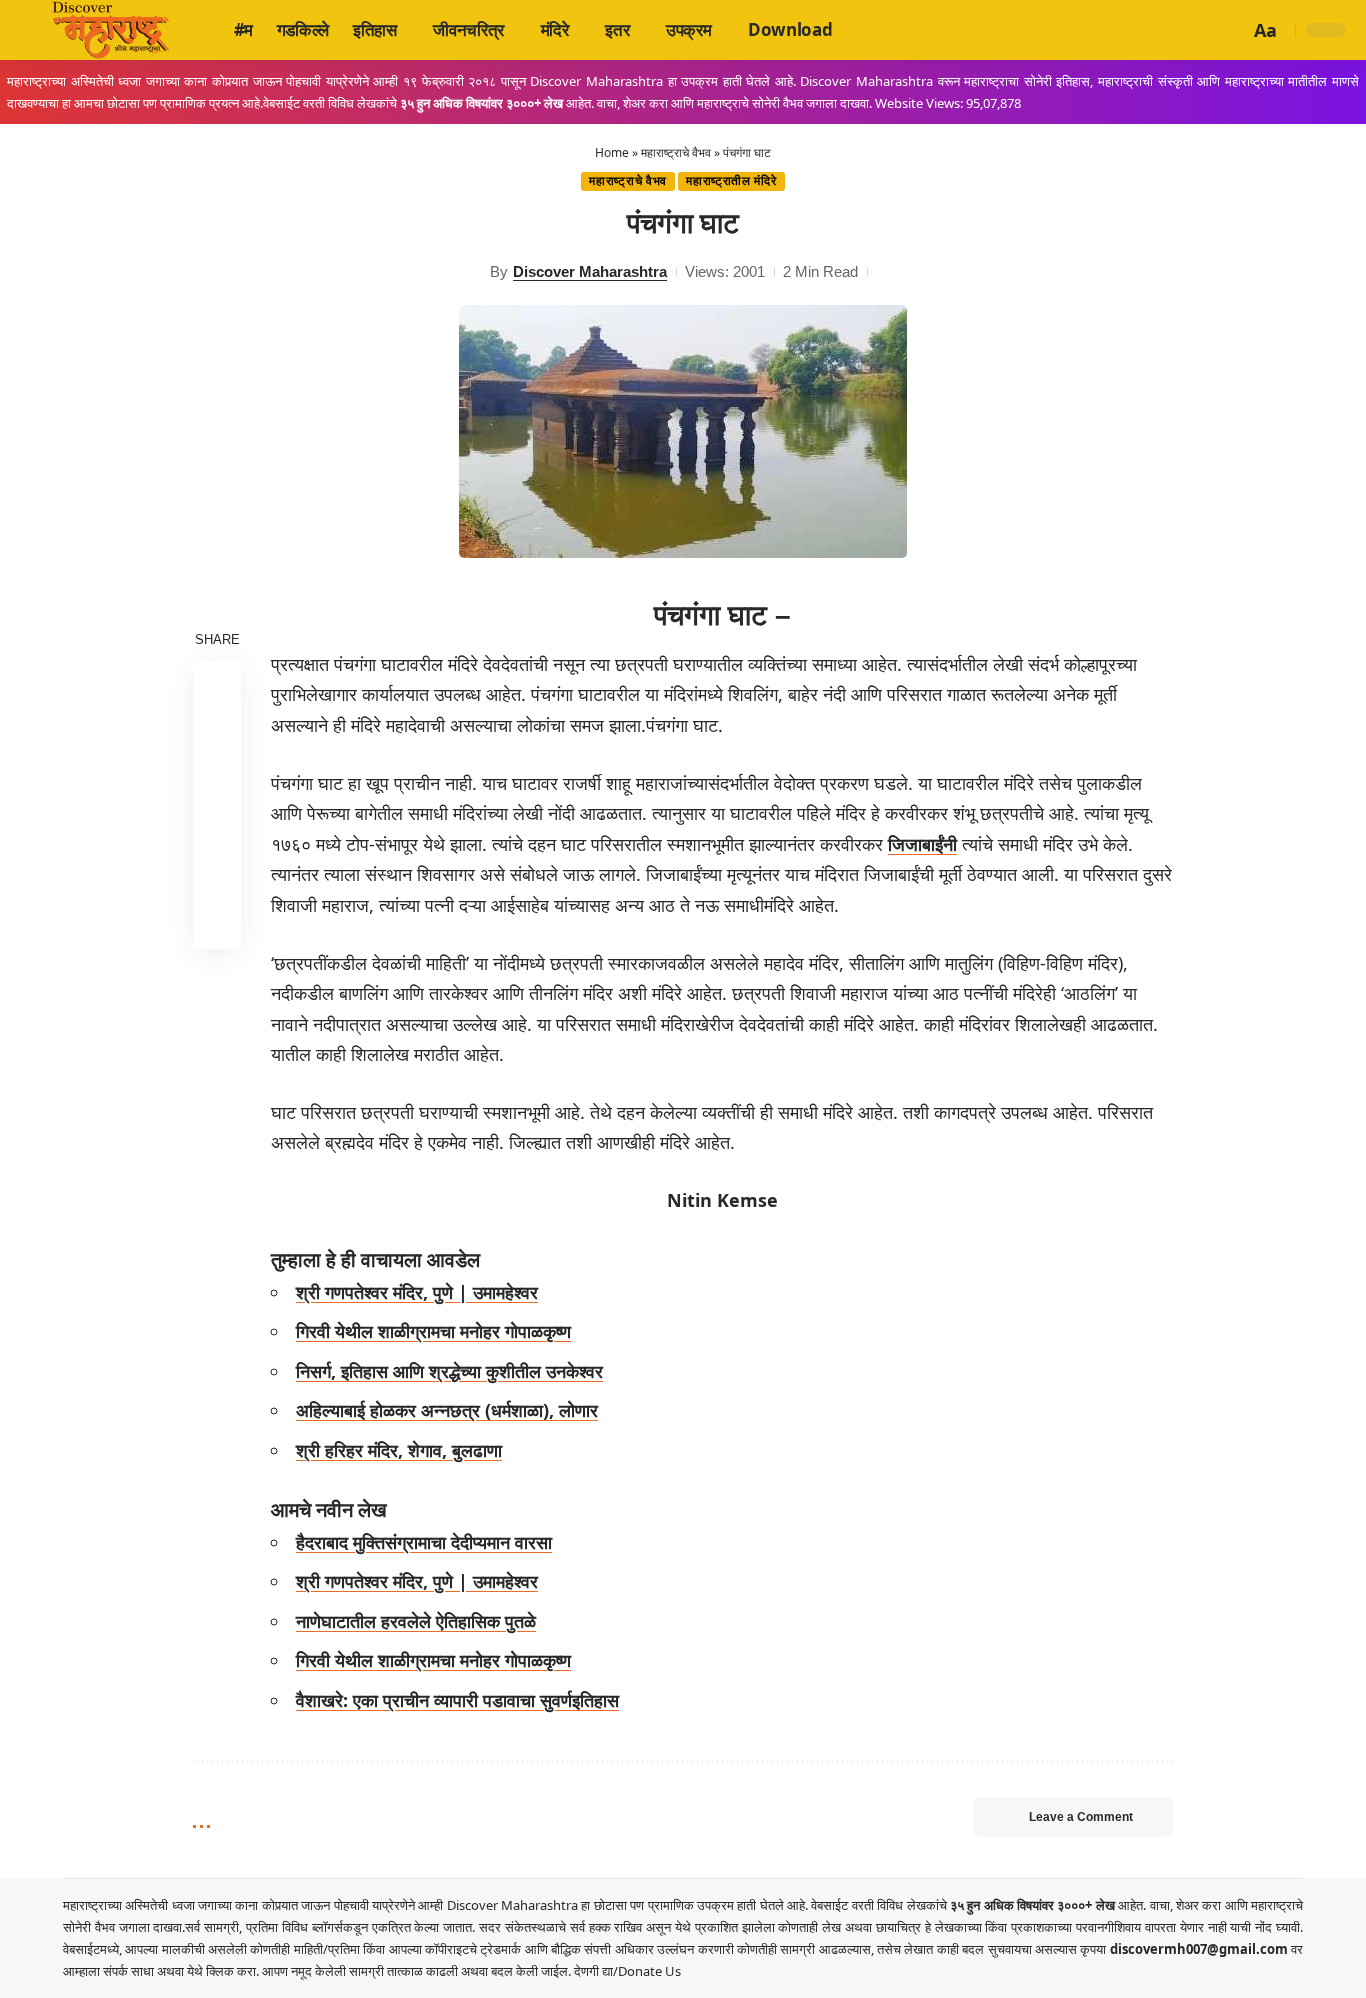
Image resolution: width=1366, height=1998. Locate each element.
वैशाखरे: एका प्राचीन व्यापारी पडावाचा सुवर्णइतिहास (457, 1700)
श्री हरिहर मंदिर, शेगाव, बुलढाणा (399, 1450)
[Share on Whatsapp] (217, 780)
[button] (1231, 30)
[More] (217, 924)
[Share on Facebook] (217, 684)
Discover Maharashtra (590, 271)
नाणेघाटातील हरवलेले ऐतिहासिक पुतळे (416, 1621)
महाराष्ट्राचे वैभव (676, 152)
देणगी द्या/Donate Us (627, 1971)
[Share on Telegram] (217, 828)
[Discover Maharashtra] (111, 30)
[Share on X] (217, 732)
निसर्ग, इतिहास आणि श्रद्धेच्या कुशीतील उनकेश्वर (449, 1371)
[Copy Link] (217, 876)
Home (612, 152)
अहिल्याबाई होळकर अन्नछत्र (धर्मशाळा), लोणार (447, 1410)
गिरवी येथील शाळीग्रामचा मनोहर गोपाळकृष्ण (433, 1331)
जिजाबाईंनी (922, 844)
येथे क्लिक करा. (224, 1971)
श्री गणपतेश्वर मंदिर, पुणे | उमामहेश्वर (417, 1292)
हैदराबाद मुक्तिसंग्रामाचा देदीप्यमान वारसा (424, 1542)
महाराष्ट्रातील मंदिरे (731, 181)
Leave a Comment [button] (1081, 1817)
